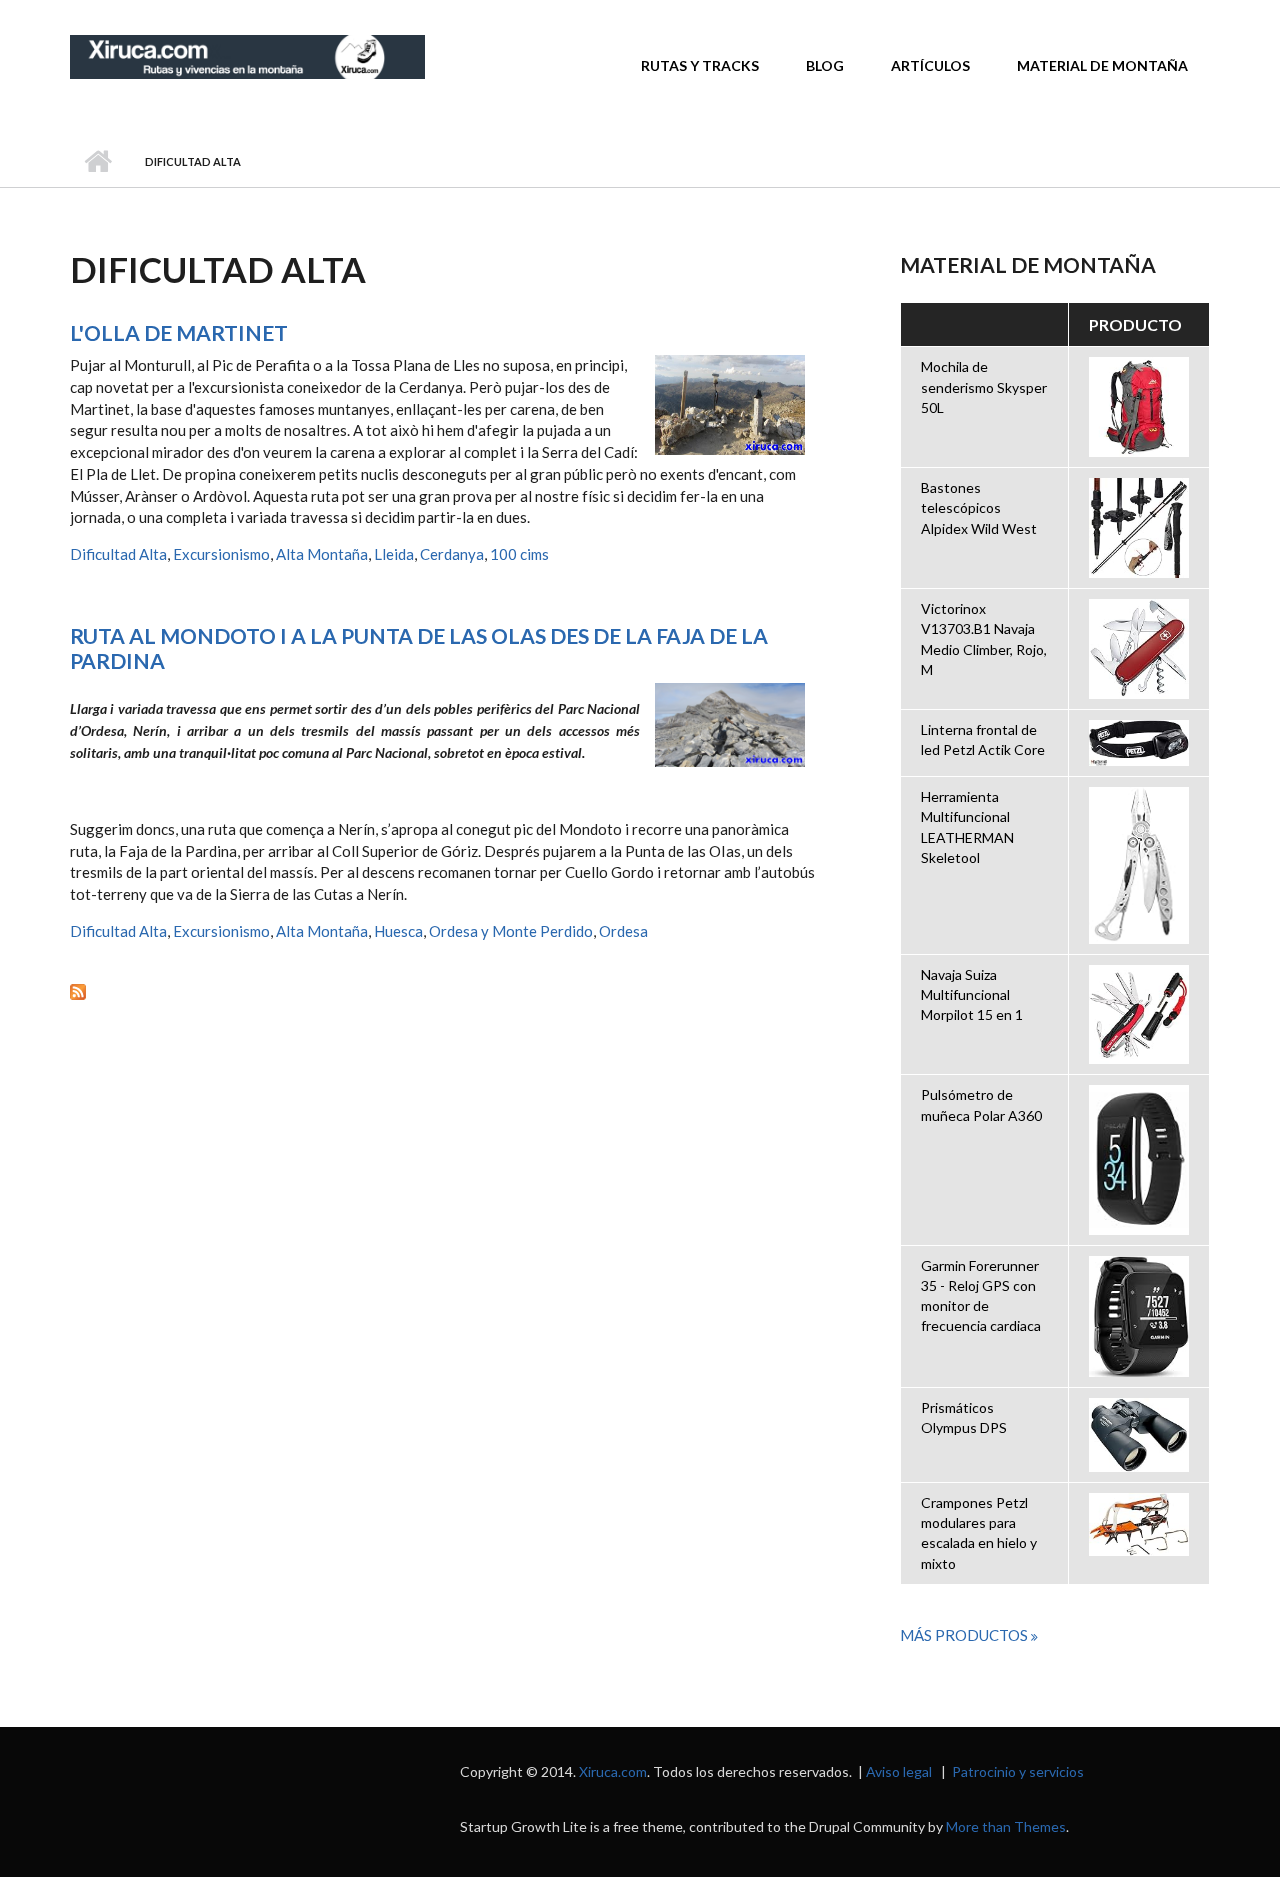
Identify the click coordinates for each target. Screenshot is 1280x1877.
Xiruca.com (613, 1771)
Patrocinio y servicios (1018, 1771)
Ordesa (623, 931)
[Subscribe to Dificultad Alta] (445, 990)
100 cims (519, 554)
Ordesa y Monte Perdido (511, 931)
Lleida (394, 554)
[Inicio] (247, 55)
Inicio (97, 162)
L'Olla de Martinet (179, 332)
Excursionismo (221, 554)
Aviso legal (899, 1771)
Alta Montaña (322, 554)
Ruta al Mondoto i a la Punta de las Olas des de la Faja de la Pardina (419, 648)
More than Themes (1006, 1826)
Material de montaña (1102, 65)
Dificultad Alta (118, 554)
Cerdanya (452, 554)
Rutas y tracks (700, 65)
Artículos (930, 65)
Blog (825, 65)
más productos (965, 1635)
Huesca (398, 931)
